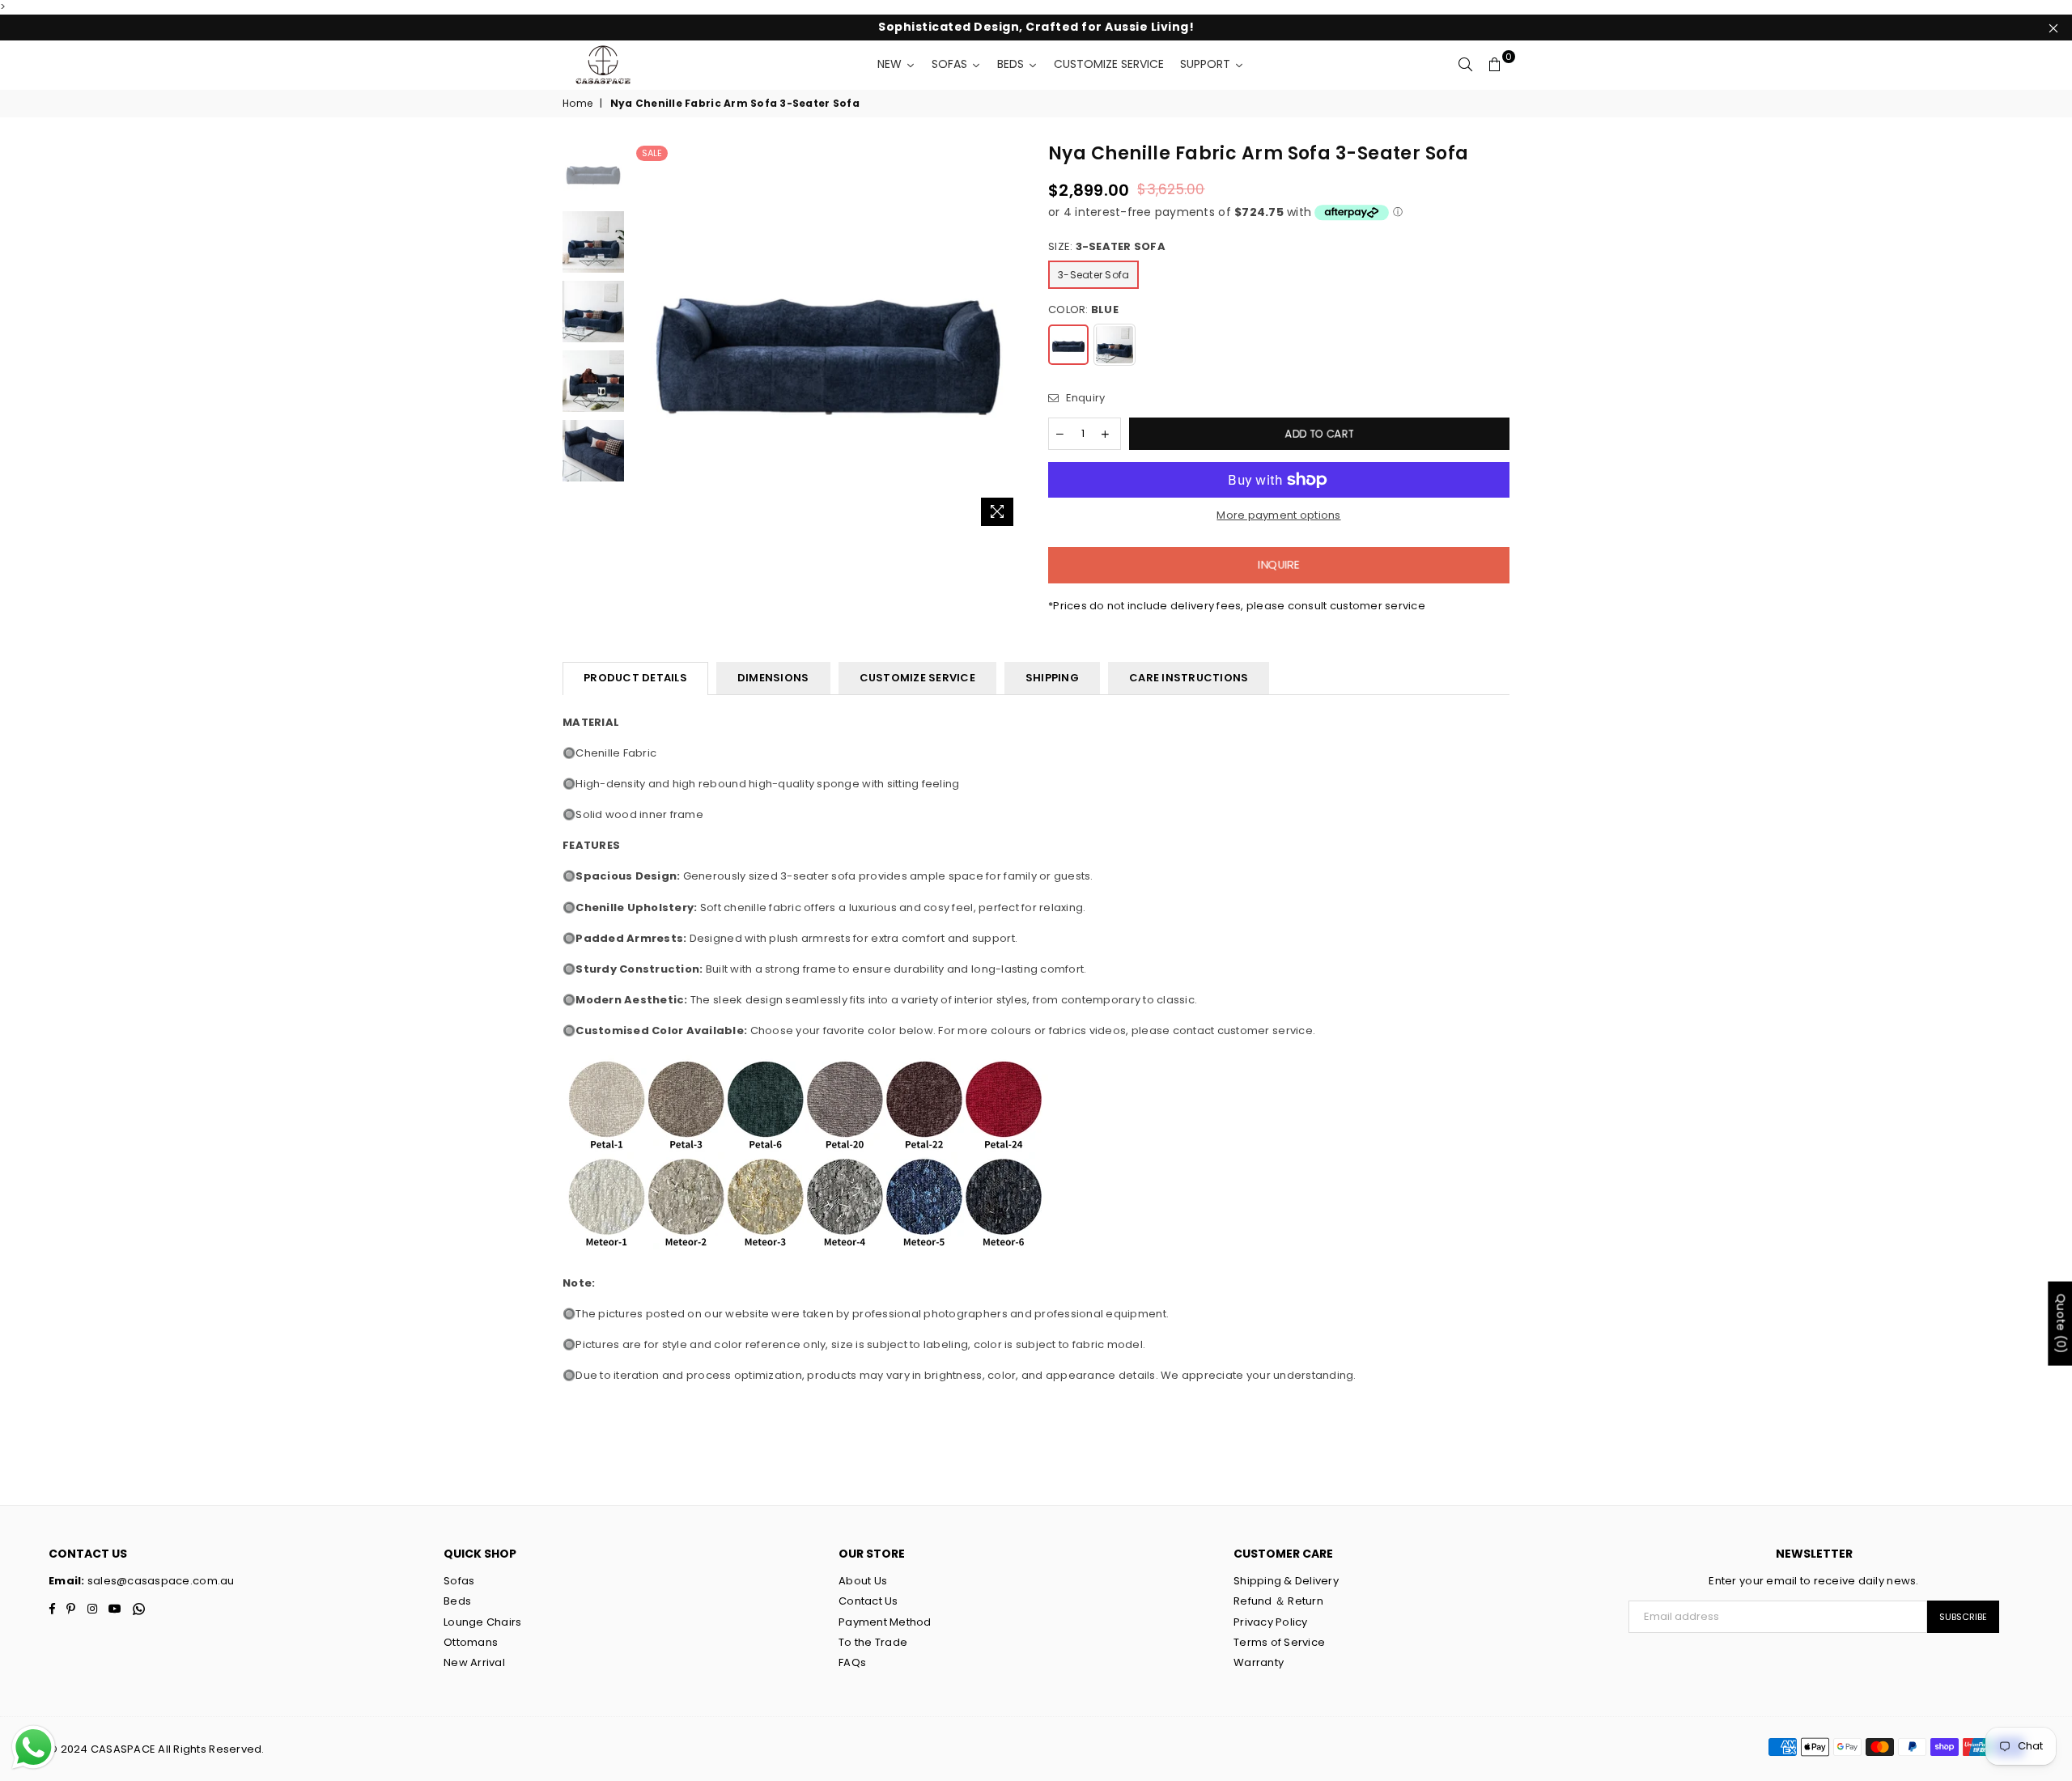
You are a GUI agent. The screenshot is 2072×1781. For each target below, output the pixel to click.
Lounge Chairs (482, 1622)
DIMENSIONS (773, 678)
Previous (646, 338)
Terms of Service (1279, 1642)
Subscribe (1963, 1617)
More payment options (1278, 515)
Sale (652, 153)
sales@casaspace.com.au (160, 1581)
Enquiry (1084, 398)
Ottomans (471, 1642)
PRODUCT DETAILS (635, 678)
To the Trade (873, 1642)
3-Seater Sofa (1093, 275)
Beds (457, 1601)
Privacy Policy (1271, 1622)
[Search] (1466, 65)
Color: (1083, 310)
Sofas (459, 1581)
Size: (1107, 247)
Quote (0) (2061, 1324)
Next (1010, 338)
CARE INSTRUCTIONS (1189, 678)
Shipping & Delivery (1286, 1581)
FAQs (852, 1662)
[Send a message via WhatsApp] (34, 1747)
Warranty (1259, 1662)
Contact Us (868, 1601)
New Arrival (474, 1662)
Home (577, 104)
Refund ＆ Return (1278, 1601)
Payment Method (885, 1622)
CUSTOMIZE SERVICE (917, 678)
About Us (863, 1581)
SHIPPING (1052, 678)
